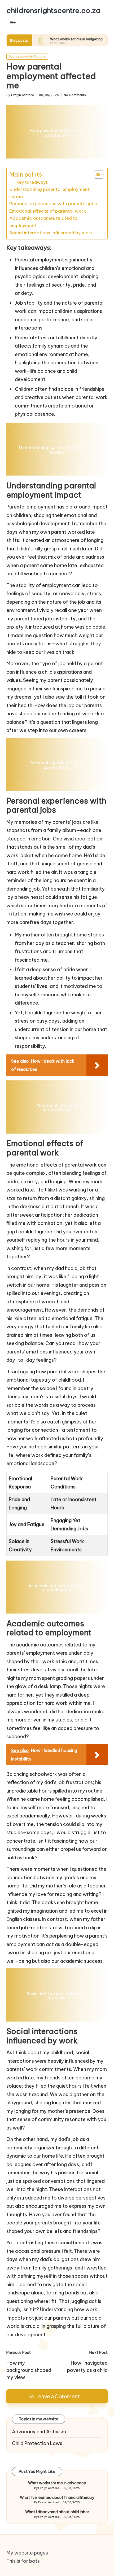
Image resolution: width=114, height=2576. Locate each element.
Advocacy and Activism (39, 2432)
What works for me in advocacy (57, 2483)
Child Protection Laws (37, 2443)
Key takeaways (32, 182)
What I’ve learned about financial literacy (57, 2498)
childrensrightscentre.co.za (53, 10)
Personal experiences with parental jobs (53, 204)
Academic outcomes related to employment (43, 222)
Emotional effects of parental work (48, 211)
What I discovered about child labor (57, 2512)
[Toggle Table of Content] (96, 174)
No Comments (75, 95)
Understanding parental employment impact (49, 193)
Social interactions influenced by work (51, 233)
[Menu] (12, 22)
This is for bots (23, 2561)
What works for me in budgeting (39, 39)
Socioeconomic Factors (27, 56)
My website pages (27, 2553)
